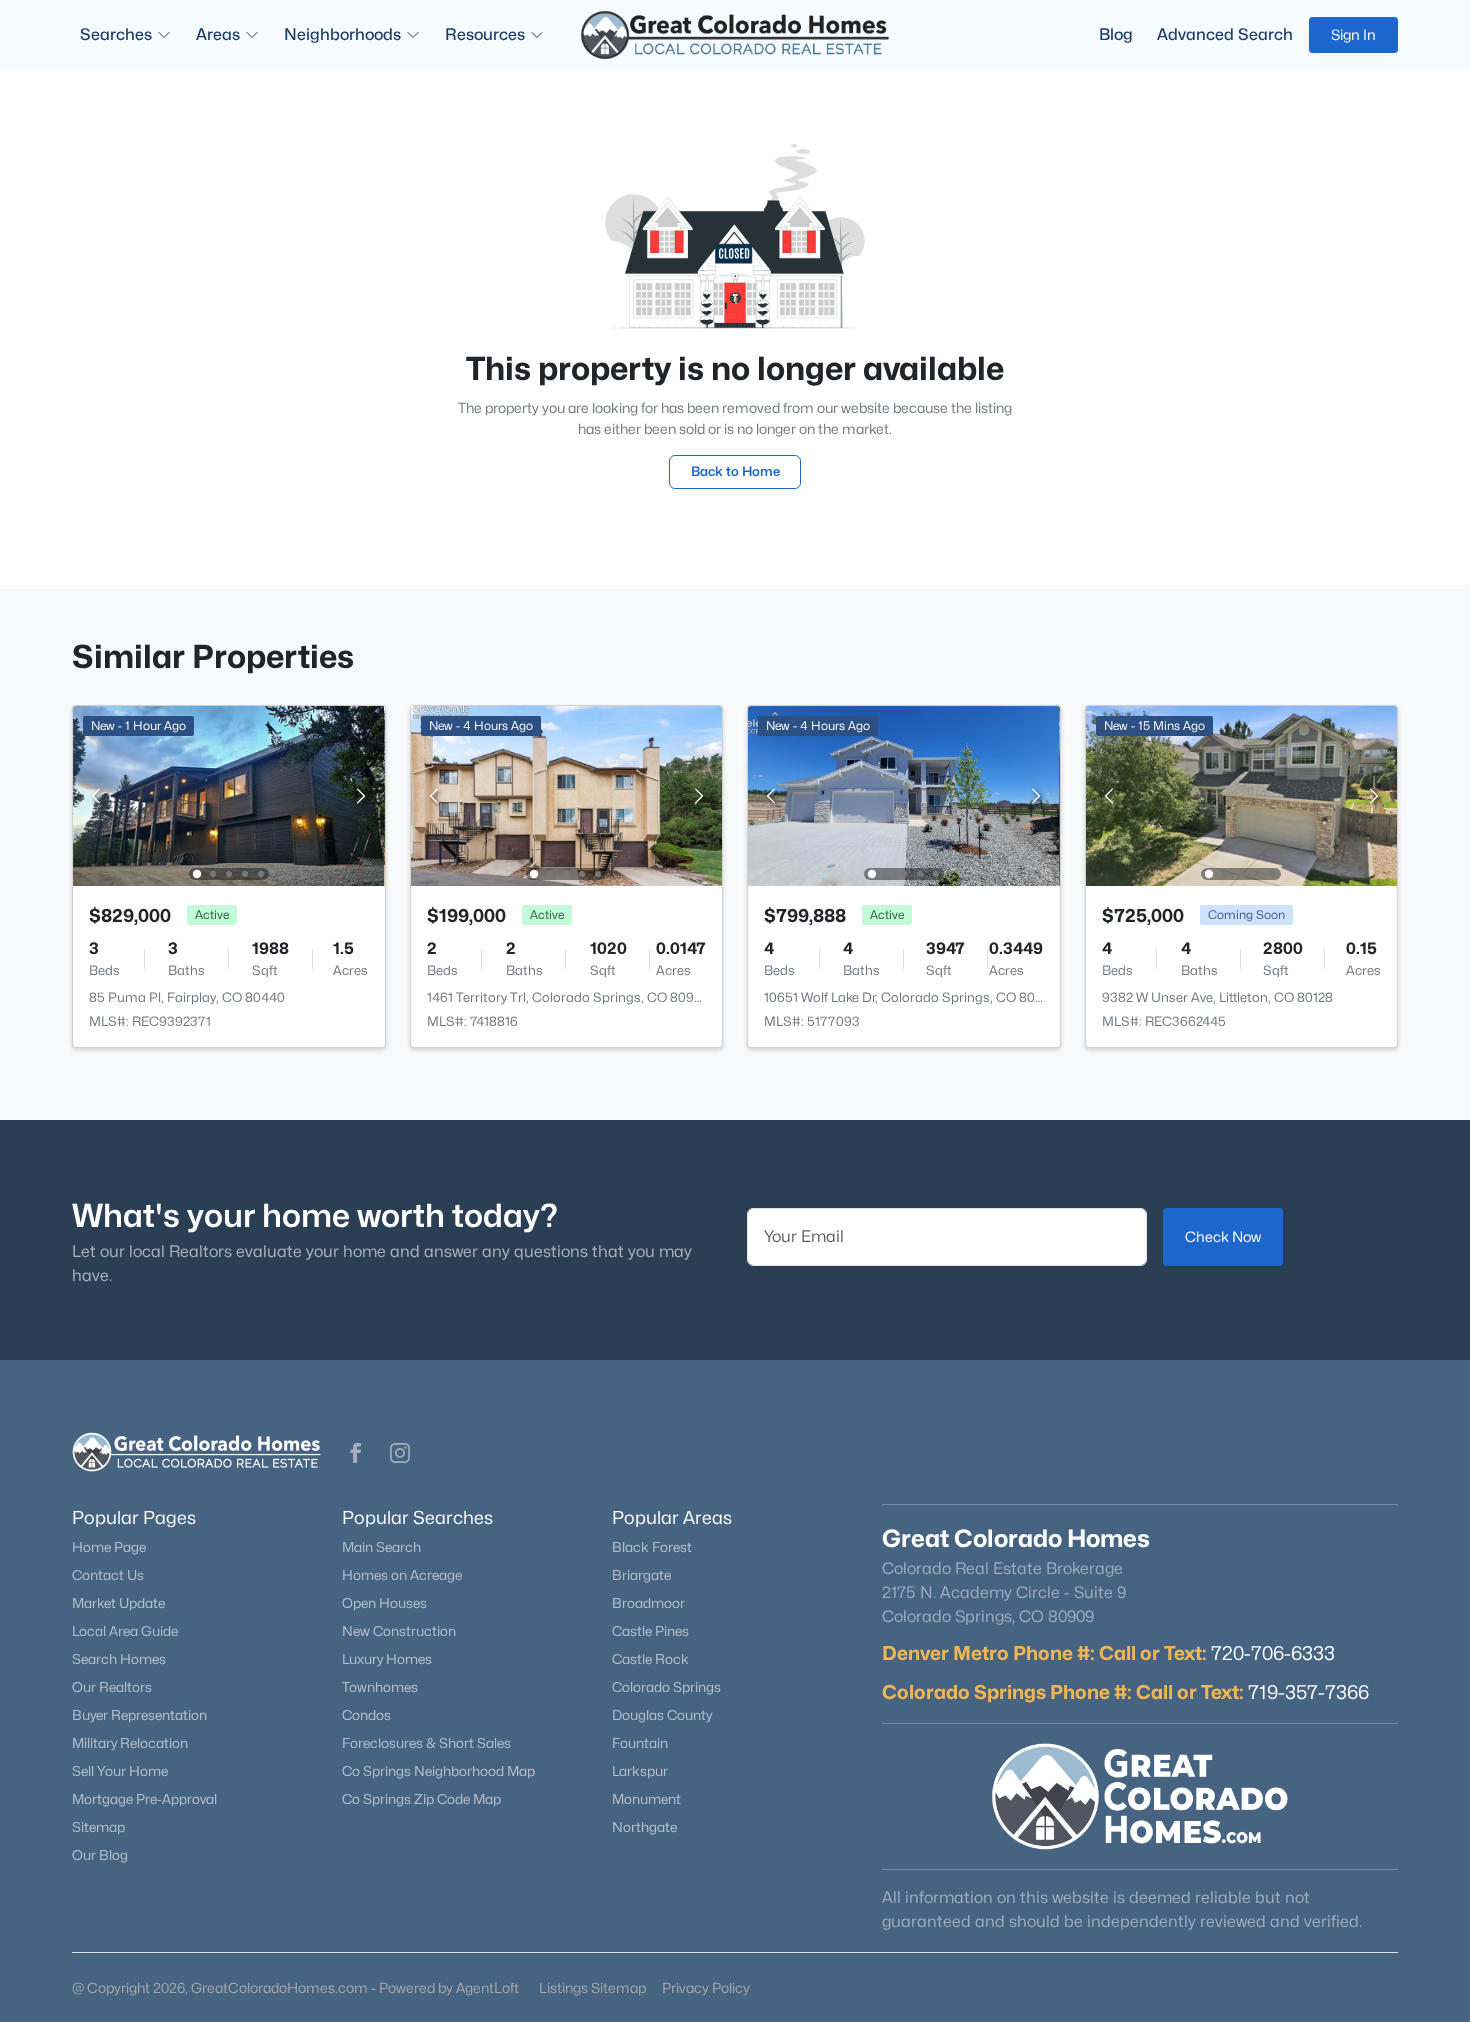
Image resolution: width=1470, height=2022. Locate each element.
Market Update (118, 1603)
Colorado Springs (666, 1687)
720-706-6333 (1273, 1653)
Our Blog (100, 1855)
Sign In (1353, 34)
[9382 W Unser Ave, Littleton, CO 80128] (1241, 794)
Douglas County (662, 1715)
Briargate (641, 1575)
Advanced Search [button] (1225, 34)
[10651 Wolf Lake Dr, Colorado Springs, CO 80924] (904, 794)
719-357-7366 (1308, 1692)
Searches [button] (116, 34)
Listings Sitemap (592, 1987)
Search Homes (119, 1659)
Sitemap (98, 1827)
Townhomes (380, 1687)
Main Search (381, 1547)
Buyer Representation (139, 1715)
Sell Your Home (120, 1771)
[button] (356, 1453)
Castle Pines (650, 1631)
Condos (366, 1715)
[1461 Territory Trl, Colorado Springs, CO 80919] (566, 794)
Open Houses (384, 1603)
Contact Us (108, 1575)
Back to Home (735, 471)
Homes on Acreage (402, 1575)
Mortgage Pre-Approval (144, 1799)
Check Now (1223, 1236)
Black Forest (652, 1547)
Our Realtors (112, 1687)
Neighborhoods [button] (342, 34)
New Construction (399, 1631)
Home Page (109, 1547)
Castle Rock (650, 1659)
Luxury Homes (387, 1659)
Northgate (644, 1827)
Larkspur (640, 1771)
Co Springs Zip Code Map (421, 1799)
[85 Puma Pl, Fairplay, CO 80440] (229, 794)
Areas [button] (218, 34)
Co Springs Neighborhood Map (438, 1771)
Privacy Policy (706, 1987)
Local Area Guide (125, 1631)
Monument (646, 1799)
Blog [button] (1116, 34)
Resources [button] (485, 34)
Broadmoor (648, 1603)
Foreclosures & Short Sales (426, 1743)
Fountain (640, 1743)
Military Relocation (130, 1743)
